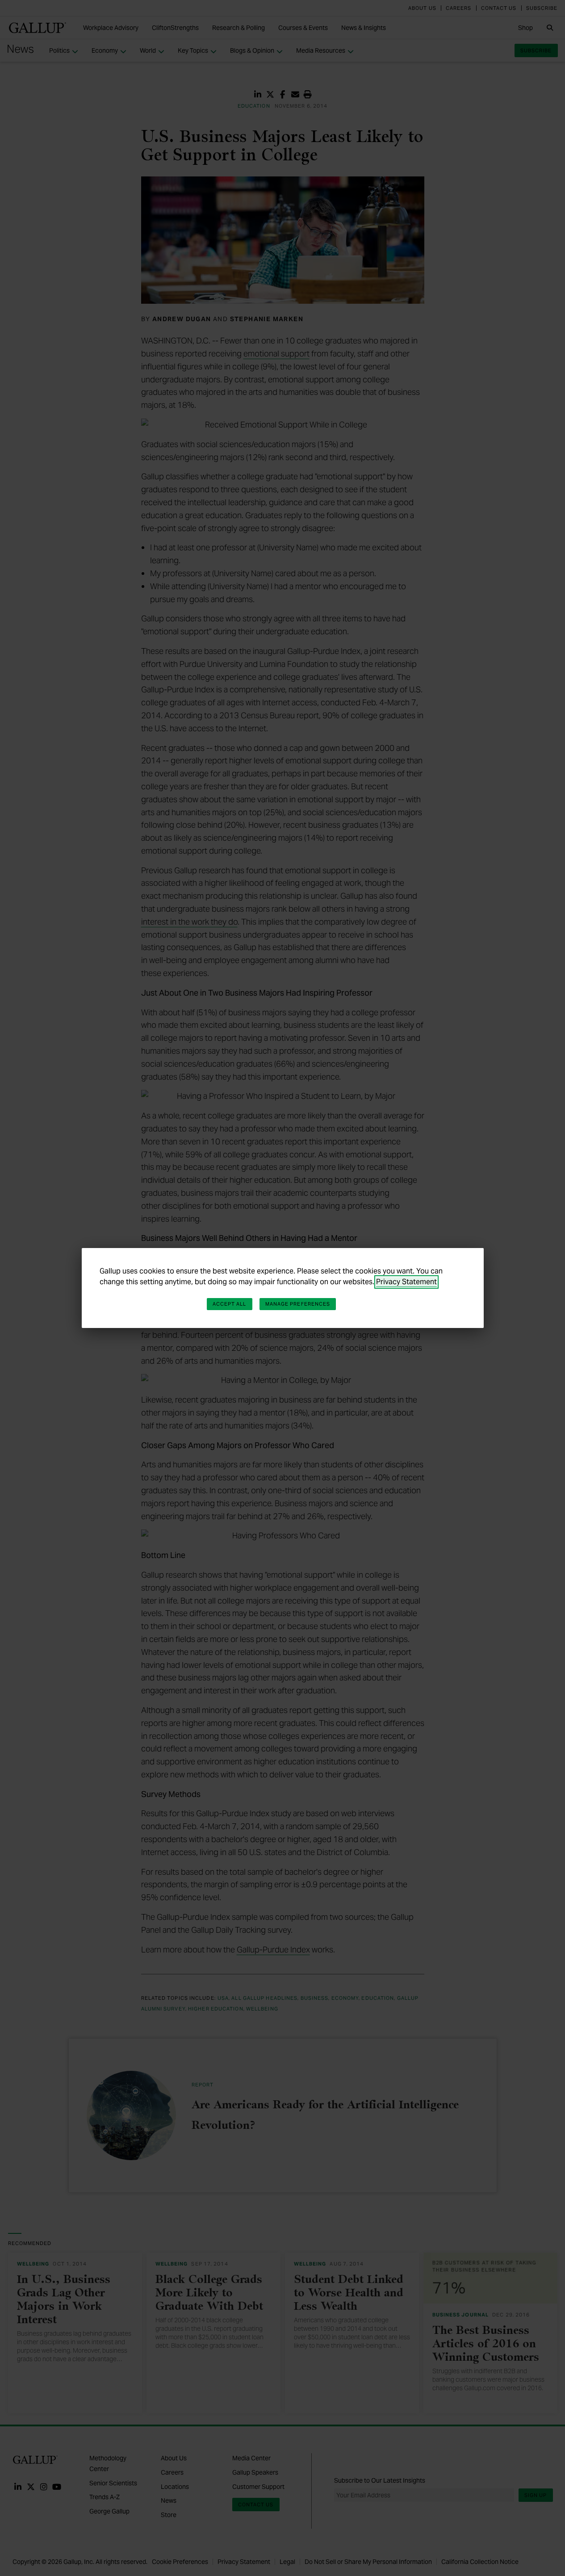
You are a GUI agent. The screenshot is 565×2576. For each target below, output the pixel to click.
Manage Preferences (298, 1304)
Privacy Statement (406, 1282)
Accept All (230, 1304)
